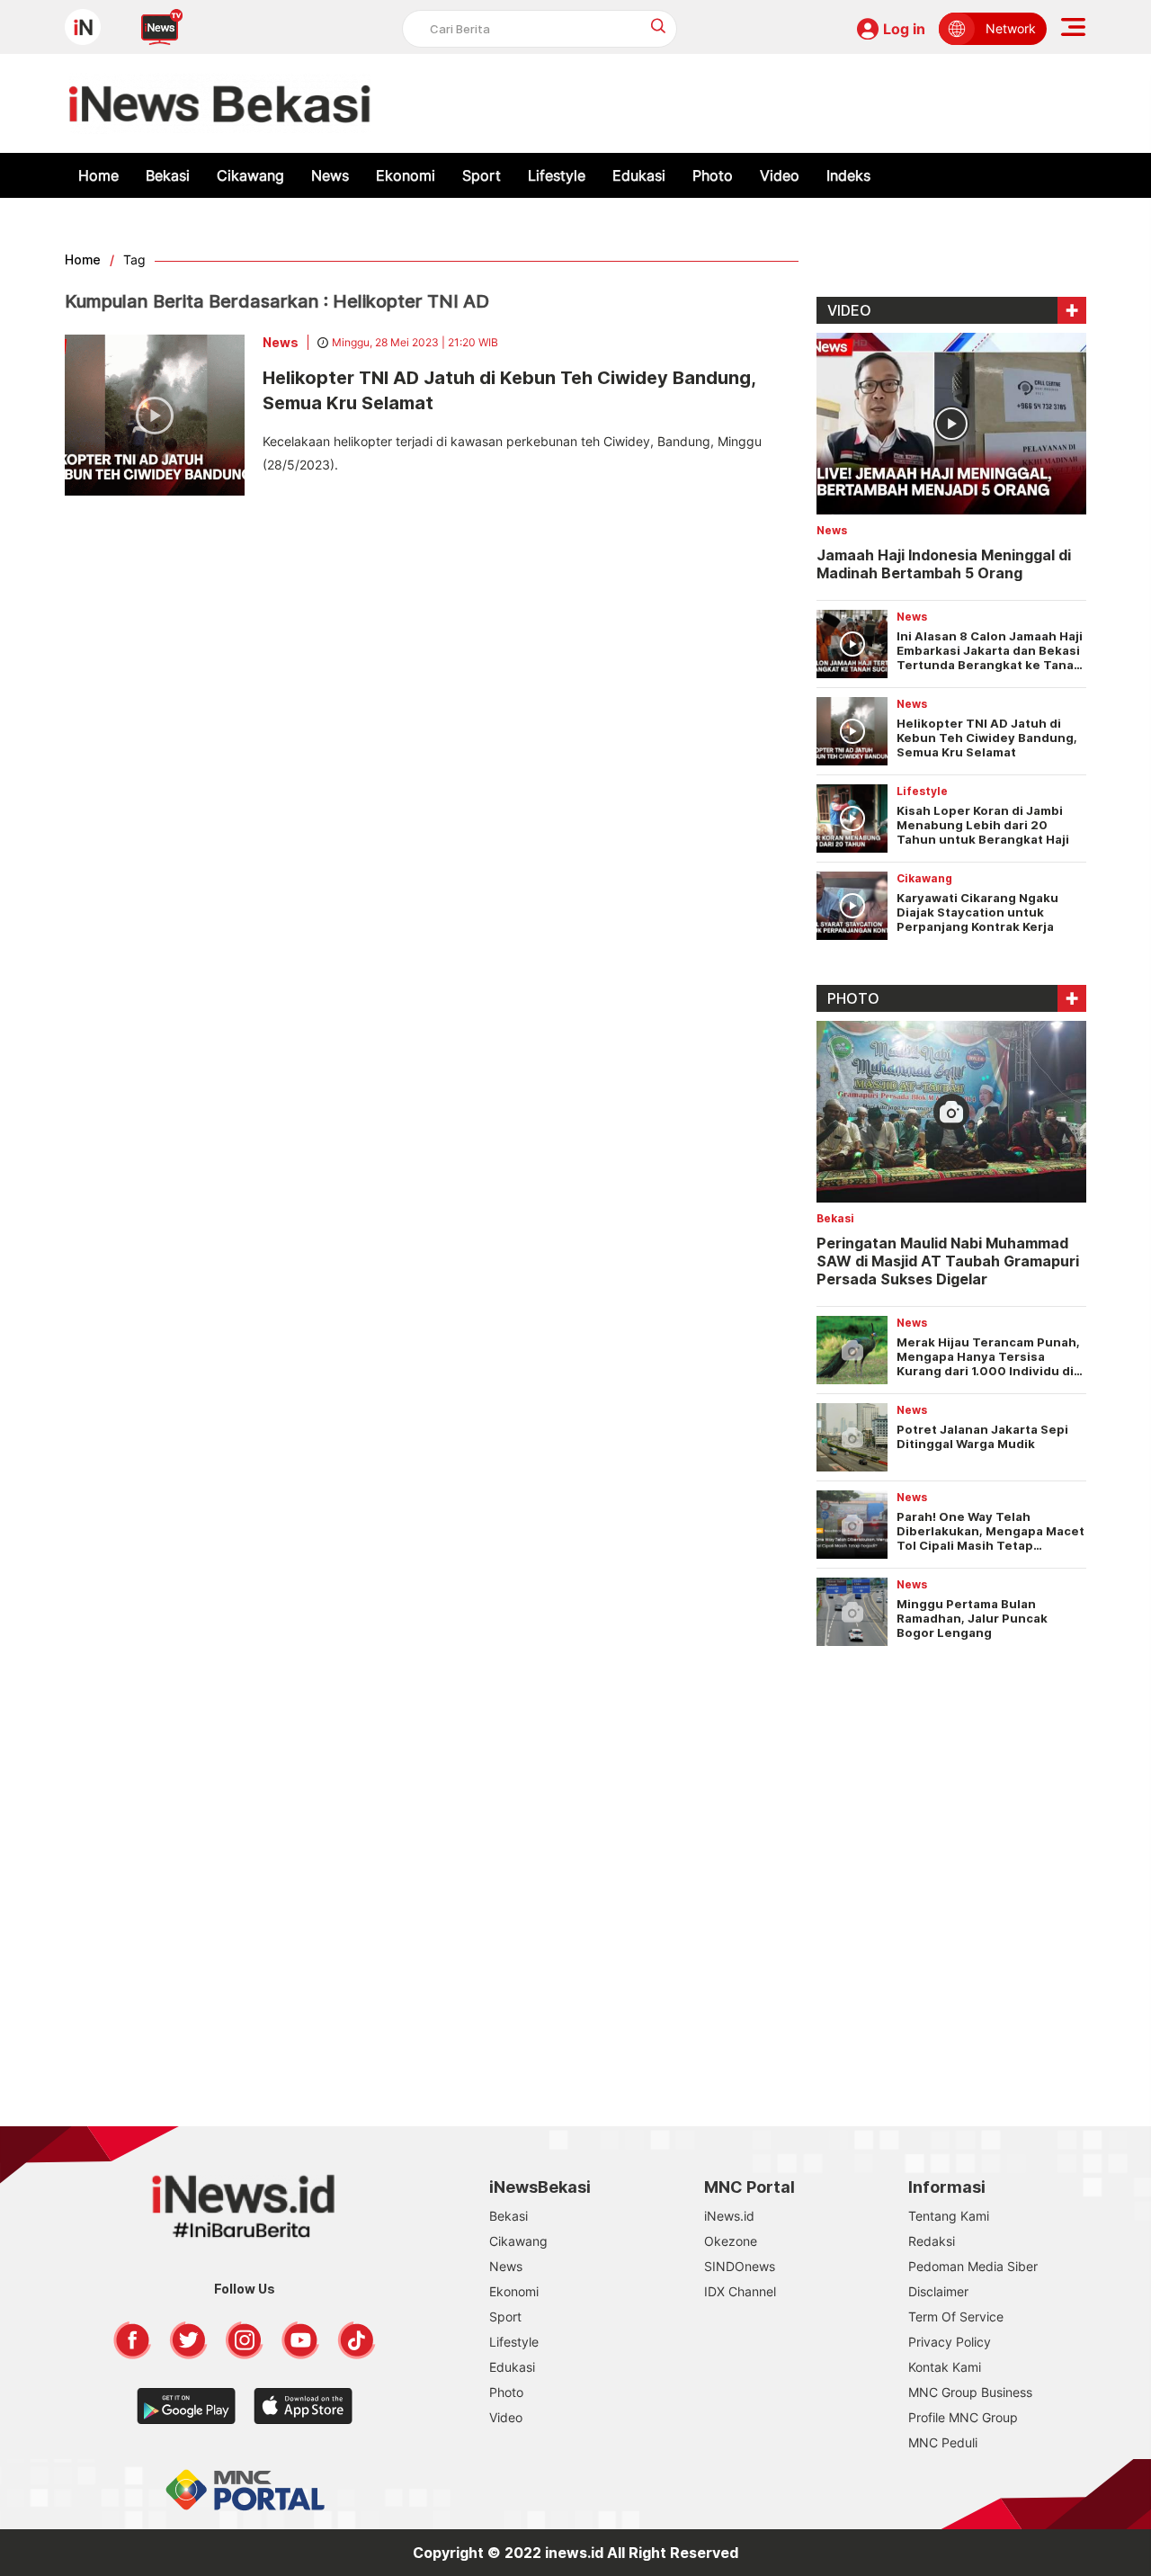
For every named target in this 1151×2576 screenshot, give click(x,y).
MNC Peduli (943, 2442)
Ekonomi (406, 175)
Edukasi (639, 175)
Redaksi (932, 2241)
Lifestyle (557, 175)
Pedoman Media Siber (973, 2266)
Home (98, 175)
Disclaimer (938, 2291)
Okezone (731, 2241)
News (330, 175)
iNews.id (729, 2216)
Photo (713, 175)
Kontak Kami (945, 2367)
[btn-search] (659, 26)
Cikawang (250, 175)
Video (780, 175)
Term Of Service (956, 2317)
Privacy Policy (950, 2342)
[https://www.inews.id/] (220, 103)
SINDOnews (740, 2266)
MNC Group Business (970, 2392)
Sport (482, 175)
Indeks (848, 175)
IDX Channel (740, 2291)
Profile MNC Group (963, 2417)
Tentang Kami (949, 2216)
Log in (904, 29)
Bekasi (168, 175)
